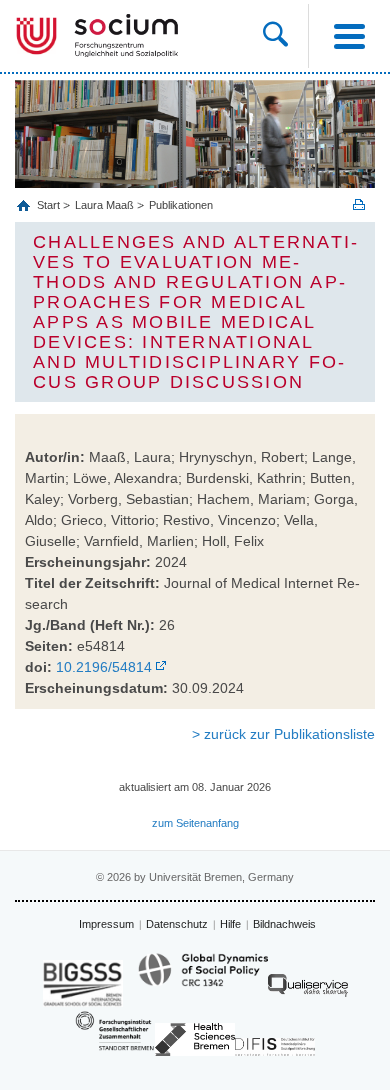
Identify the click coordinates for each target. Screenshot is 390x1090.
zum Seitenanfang (195, 823)
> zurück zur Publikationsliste (283, 734)
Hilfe (230, 924)
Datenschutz (177, 924)
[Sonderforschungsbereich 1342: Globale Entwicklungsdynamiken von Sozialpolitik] (203, 979)
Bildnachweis (284, 924)
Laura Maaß (104, 205)
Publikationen (181, 205)
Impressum (106, 924)
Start (50, 205)
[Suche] (285, 36)
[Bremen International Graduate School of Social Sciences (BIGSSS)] (83, 983)
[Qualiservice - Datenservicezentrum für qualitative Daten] (308, 990)
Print (359, 204)
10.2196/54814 (104, 667)
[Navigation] (349, 36)
